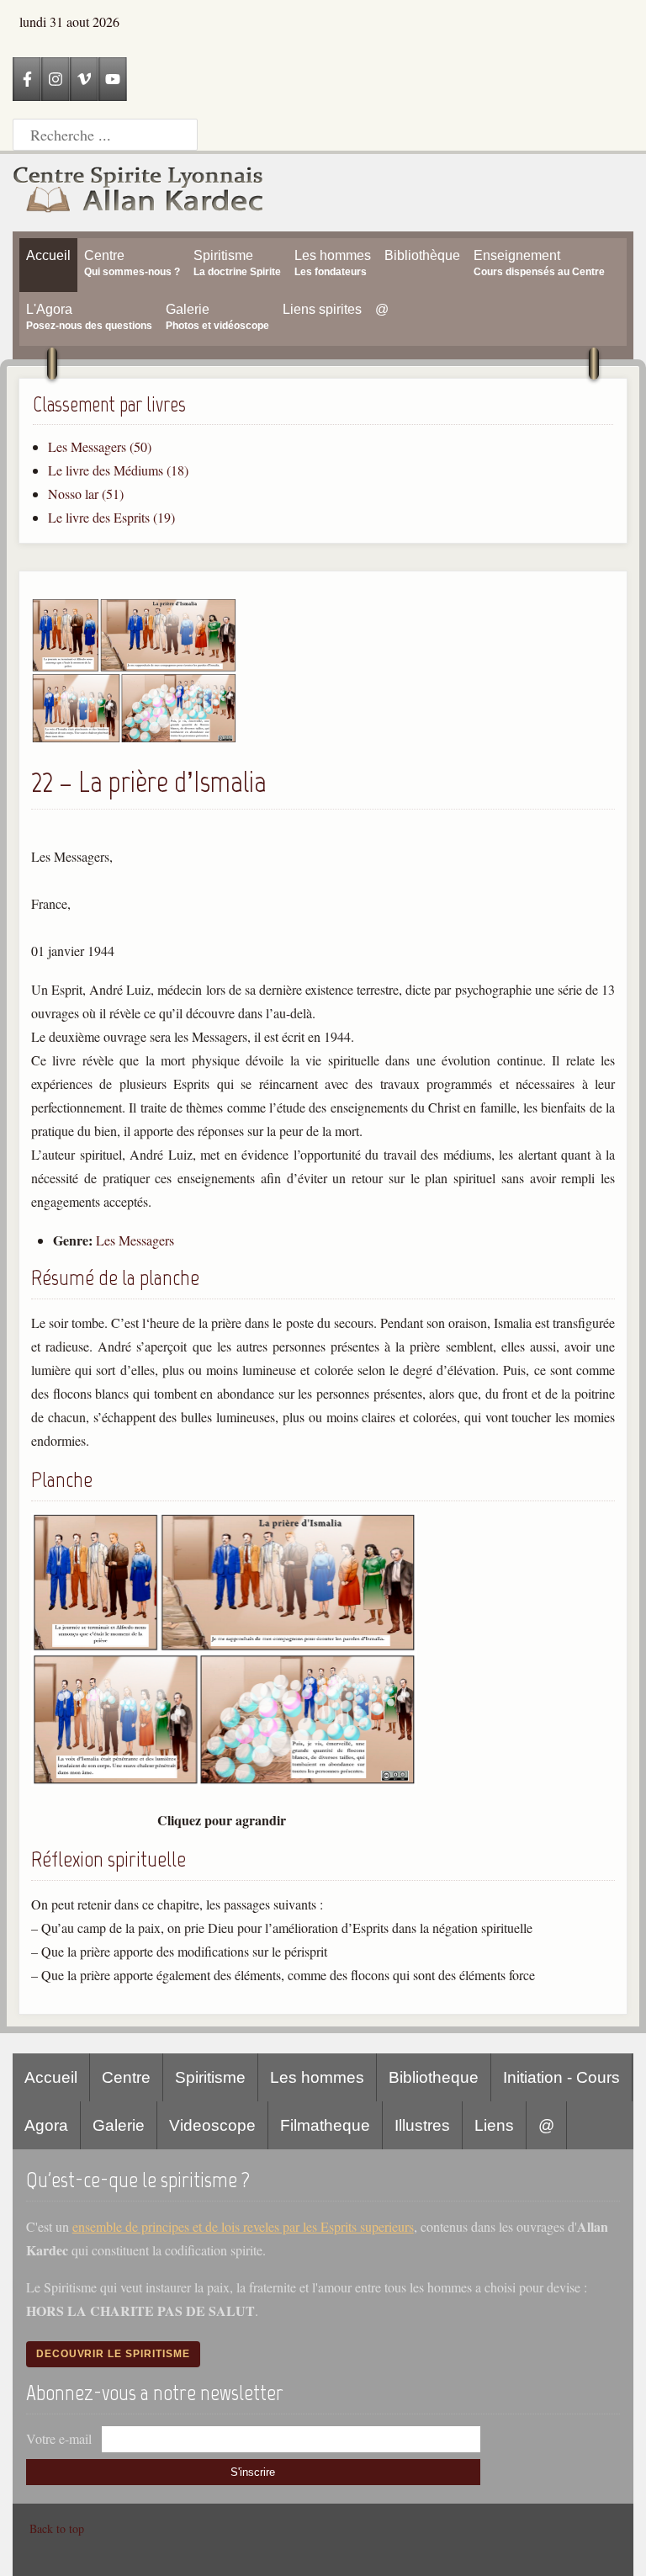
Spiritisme (210, 2077)
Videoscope (212, 2125)
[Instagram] (56, 79)
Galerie (119, 2125)
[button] (134, 738)
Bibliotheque (434, 2077)
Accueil (51, 2077)
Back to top (57, 2528)
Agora (46, 2125)
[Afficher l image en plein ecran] (224, 1781)
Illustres (422, 2125)
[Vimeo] (84, 79)
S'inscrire (253, 2472)
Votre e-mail (59, 2438)
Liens (494, 2125)
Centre (126, 2077)
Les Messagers (135, 1240)
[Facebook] (27, 79)
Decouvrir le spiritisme (113, 2354)
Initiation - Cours (561, 2077)
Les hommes (317, 2077)
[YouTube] (113, 79)
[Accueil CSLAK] (139, 193)
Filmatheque (325, 2125)
